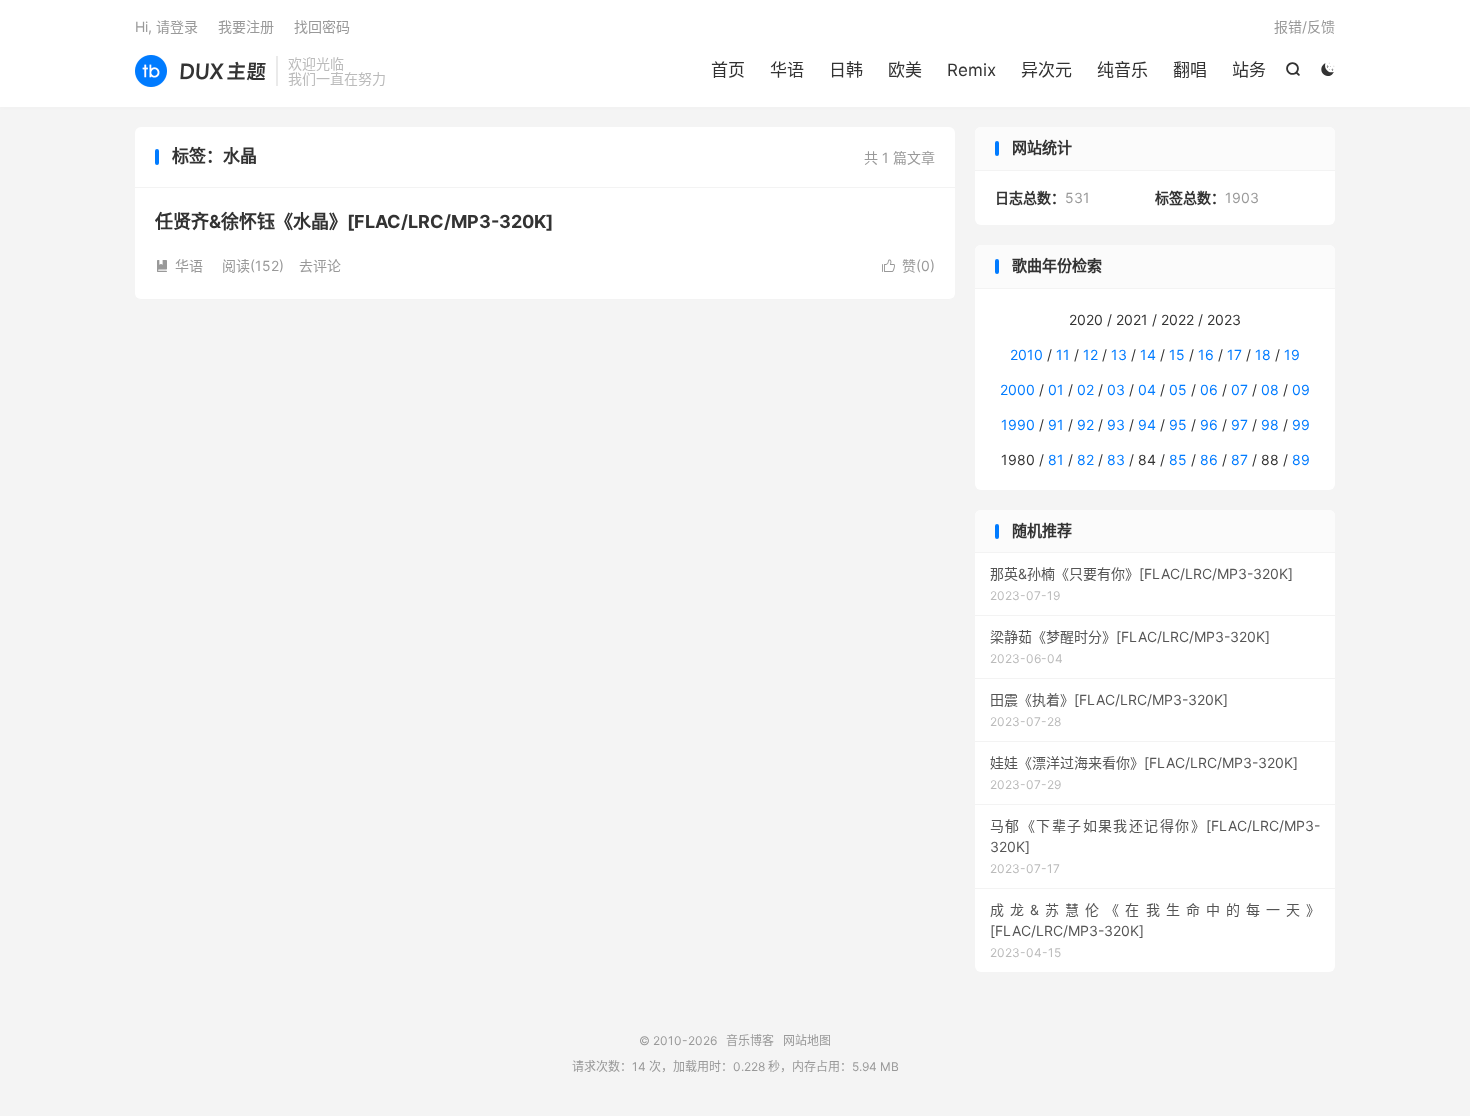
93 (1116, 424)
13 (1119, 354)
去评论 (320, 265)
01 (1056, 389)
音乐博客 (200, 71)
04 (1147, 389)
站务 (1249, 70)
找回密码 (322, 26)
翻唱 (1190, 70)
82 (1085, 459)
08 (1270, 389)
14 (1148, 354)
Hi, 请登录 (166, 26)
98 (1270, 424)
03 (1116, 389)
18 (1263, 354)
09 (1301, 389)
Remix (971, 70)
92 (1085, 424)
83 (1116, 459)
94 (1147, 424)
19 (1292, 354)
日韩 (846, 70)
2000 (1017, 389)
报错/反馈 (1304, 26)
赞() (908, 265)
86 (1209, 459)
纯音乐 (1122, 70)
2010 (1026, 354)
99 (1301, 424)
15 (1177, 354)
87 (1239, 459)
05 (1178, 389)
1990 (1018, 424)
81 (1056, 459)
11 (1063, 354)
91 (1056, 424)
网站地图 (807, 1040)
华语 (787, 70)
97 (1239, 424)
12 (1090, 354)
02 (1085, 389)
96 (1209, 424)
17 (1234, 354)
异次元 (1046, 70)
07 (1239, 389)
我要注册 (246, 26)
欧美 (905, 70)
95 (1178, 424)
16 (1206, 354)
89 (1301, 459)
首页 (728, 70)
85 (1178, 459)
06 (1209, 389)
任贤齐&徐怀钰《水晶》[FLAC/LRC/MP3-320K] (354, 221)
